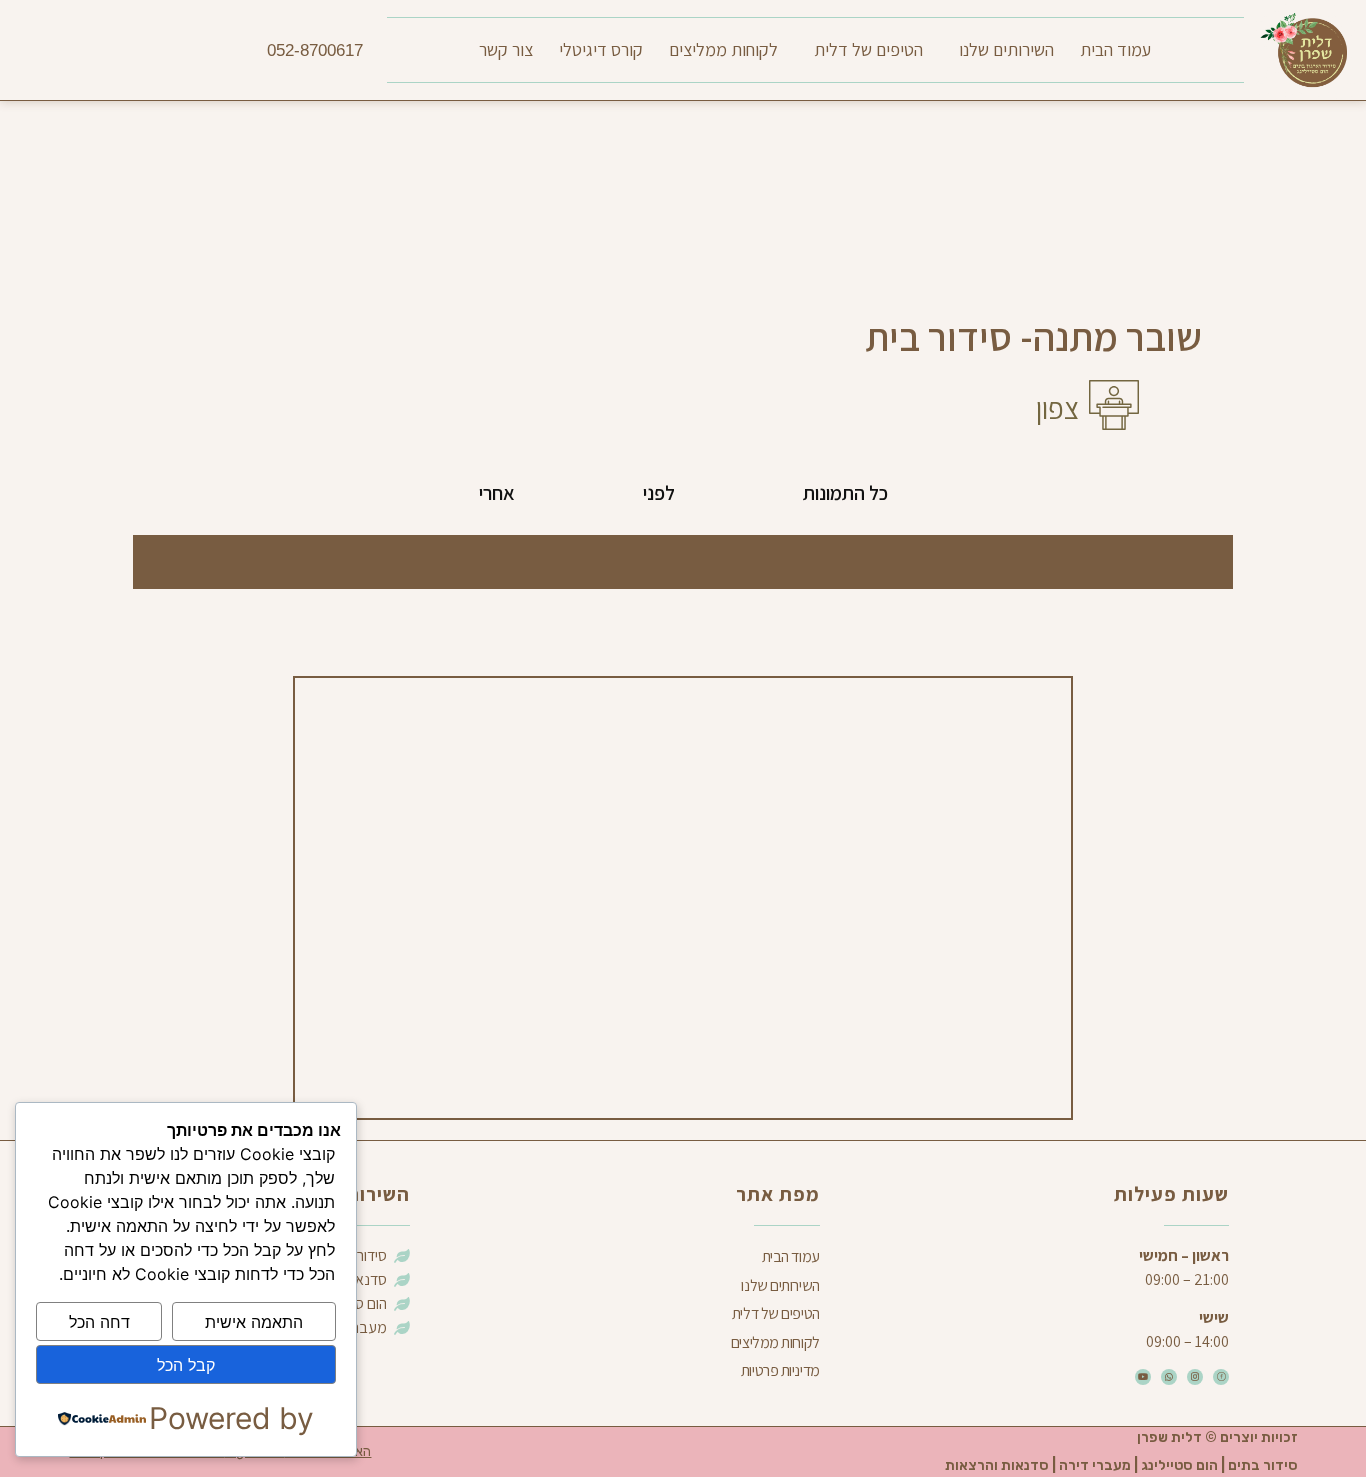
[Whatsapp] (1169, 1377)
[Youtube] (1143, 1377)
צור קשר (506, 49)
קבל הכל (186, 1365)
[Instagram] (1195, 1377)
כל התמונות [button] (845, 493)
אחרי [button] (497, 493)
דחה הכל (99, 1322)
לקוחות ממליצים (723, 49)
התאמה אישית (254, 1322)
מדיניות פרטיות (780, 1370)
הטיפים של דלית (868, 49)
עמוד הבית (1115, 49)
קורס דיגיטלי (601, 49)
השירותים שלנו (1006, 49)
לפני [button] (659, 493)
